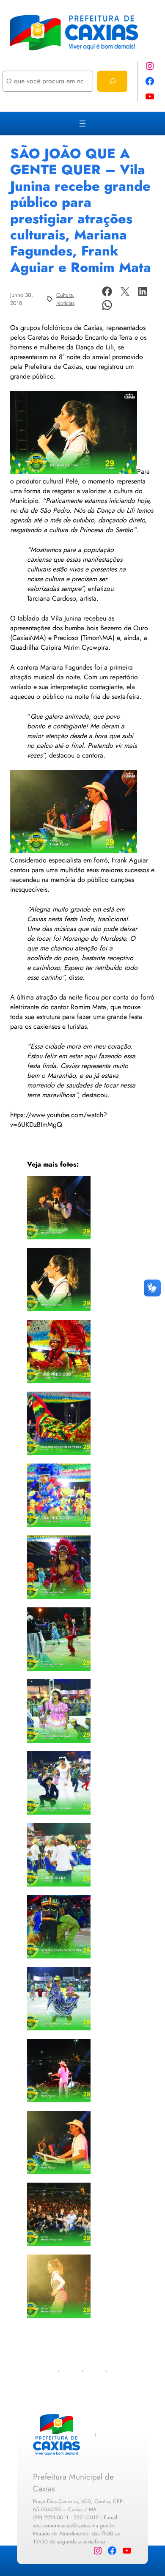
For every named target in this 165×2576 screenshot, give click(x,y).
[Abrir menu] (82, 124)
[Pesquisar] (112, 81)
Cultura (65, 295)
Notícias (65, 303)
